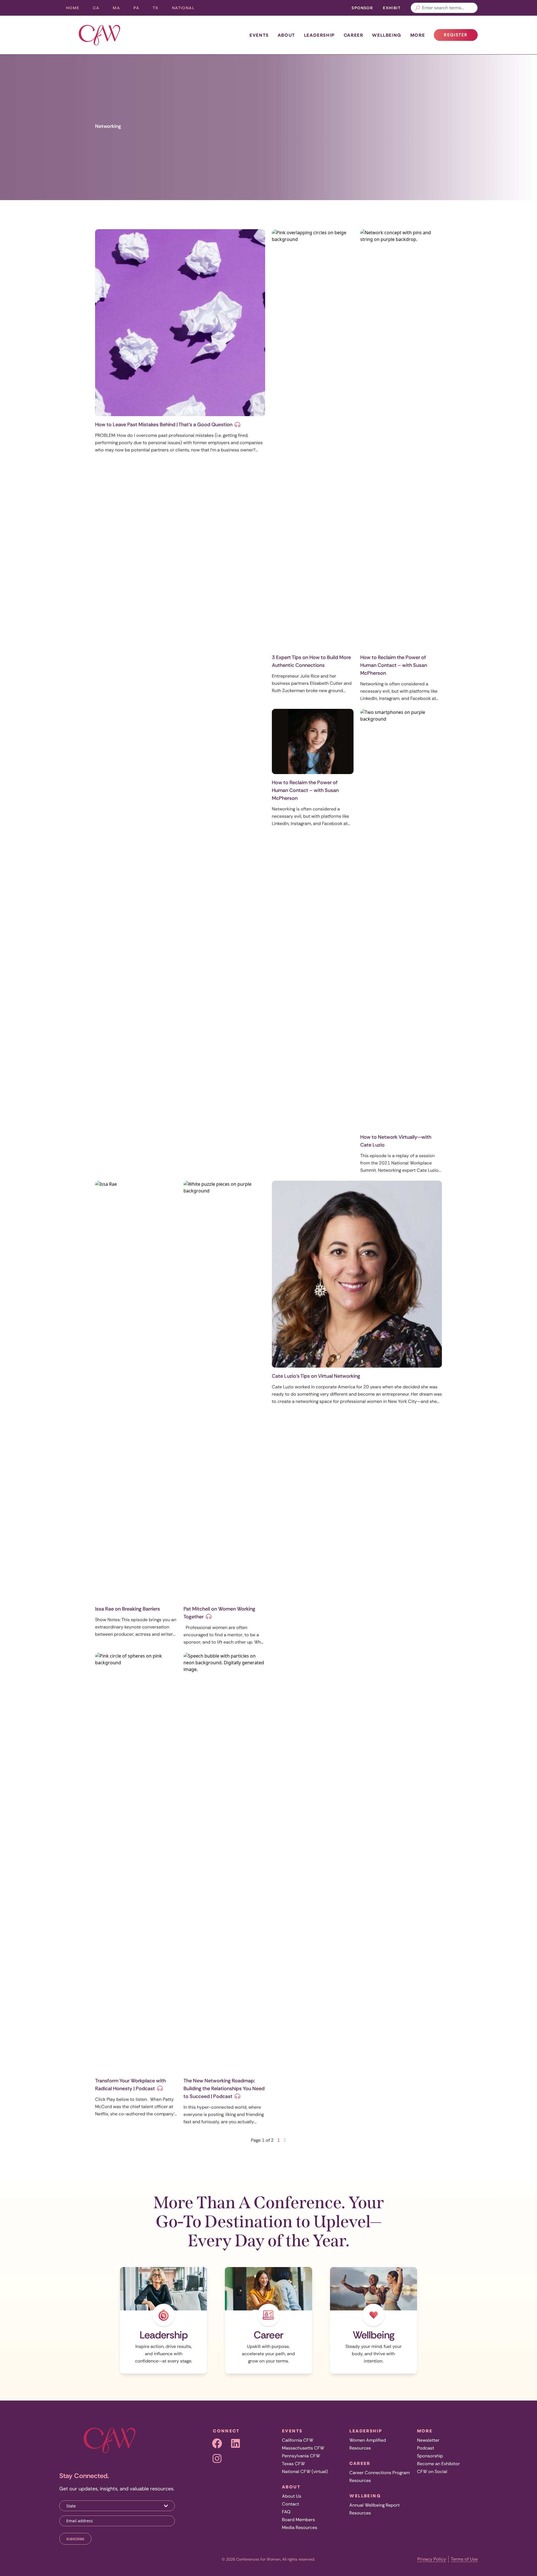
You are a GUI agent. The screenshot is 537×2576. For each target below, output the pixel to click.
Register (461, 36)
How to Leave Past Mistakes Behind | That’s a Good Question (164, 425)
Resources (360, 2448)
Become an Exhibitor (438, 2464)
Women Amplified (368, 2440)
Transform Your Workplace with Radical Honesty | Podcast (130, 2085)
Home (73, 8)
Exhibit (392, 8)
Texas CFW (293, 2464)
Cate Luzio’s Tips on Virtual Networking (316, 1376)
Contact (290, 2504)
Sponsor (362, 8)
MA (120, 9)
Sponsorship (430, 2456)
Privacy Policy (432, 2559)
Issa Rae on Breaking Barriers (128, 1609)
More (418, 35)
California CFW (298, 2440)
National (187, 9)
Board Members (298, 2520)
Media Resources (300, 2527)
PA (140, 9)
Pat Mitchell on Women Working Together (219, 1613)
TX (159, 9)
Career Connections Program (380, 2473)
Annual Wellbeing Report (375, 2505)
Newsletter (428, 2440)
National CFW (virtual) (305, 2471)
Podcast (426, 2448)
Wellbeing (387, 35)
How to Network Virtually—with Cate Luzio (396, 1141)
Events (259, 35)
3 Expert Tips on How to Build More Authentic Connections (311, 661)
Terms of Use (464, 2559)
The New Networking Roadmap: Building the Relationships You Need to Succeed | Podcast (224, 2089)
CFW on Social (432, 2471)
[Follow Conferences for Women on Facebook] (217, 2443)
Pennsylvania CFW (301, 2456)
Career (354, 35)
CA (100, 9)
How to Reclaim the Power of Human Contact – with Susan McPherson (394, 665)
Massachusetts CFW (303, 2448)
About (286, 35)
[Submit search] (418, 8)
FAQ (286, 2512)
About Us (292, 2496)
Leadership (319, 35)
